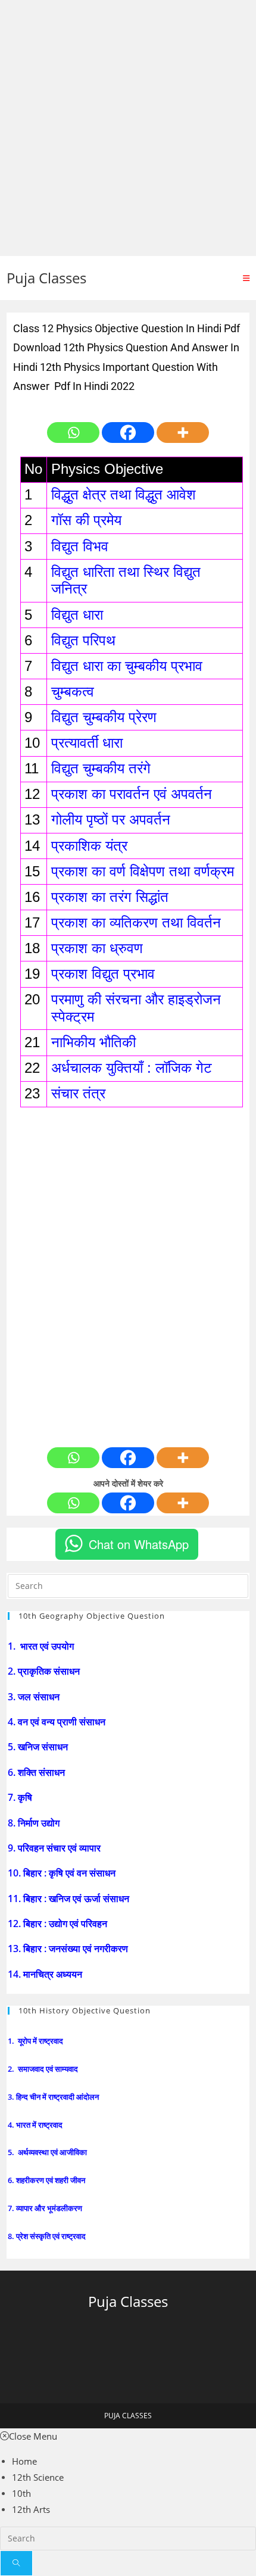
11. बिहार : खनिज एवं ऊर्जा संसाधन (70, 1899)
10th (21, 2493)
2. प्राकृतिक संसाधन (45, 1671)
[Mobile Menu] (246, 278)
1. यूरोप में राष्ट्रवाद (36, 2041)
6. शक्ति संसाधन (38, 1772)
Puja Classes (46, 278)
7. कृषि (21, 1797)
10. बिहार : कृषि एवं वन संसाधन (63, 1873)
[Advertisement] (128, 128)
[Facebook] (128, 433)
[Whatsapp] (73, 433)
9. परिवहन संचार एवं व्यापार (55, 1848)
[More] (183, 433)
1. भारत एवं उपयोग (42, 1646)
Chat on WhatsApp (139, 1544)
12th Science (38, 2477)
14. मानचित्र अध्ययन (46, 1974)
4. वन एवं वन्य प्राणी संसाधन (58, 1722)
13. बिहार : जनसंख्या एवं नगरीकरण (69, 1949)
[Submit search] (16, 2563)
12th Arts (31, 2509)
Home (24, 2461)
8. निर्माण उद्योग (35, 1823)
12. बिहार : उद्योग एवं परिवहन (59, 1924)
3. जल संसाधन (35, 1697)
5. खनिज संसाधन (39, 1747)
